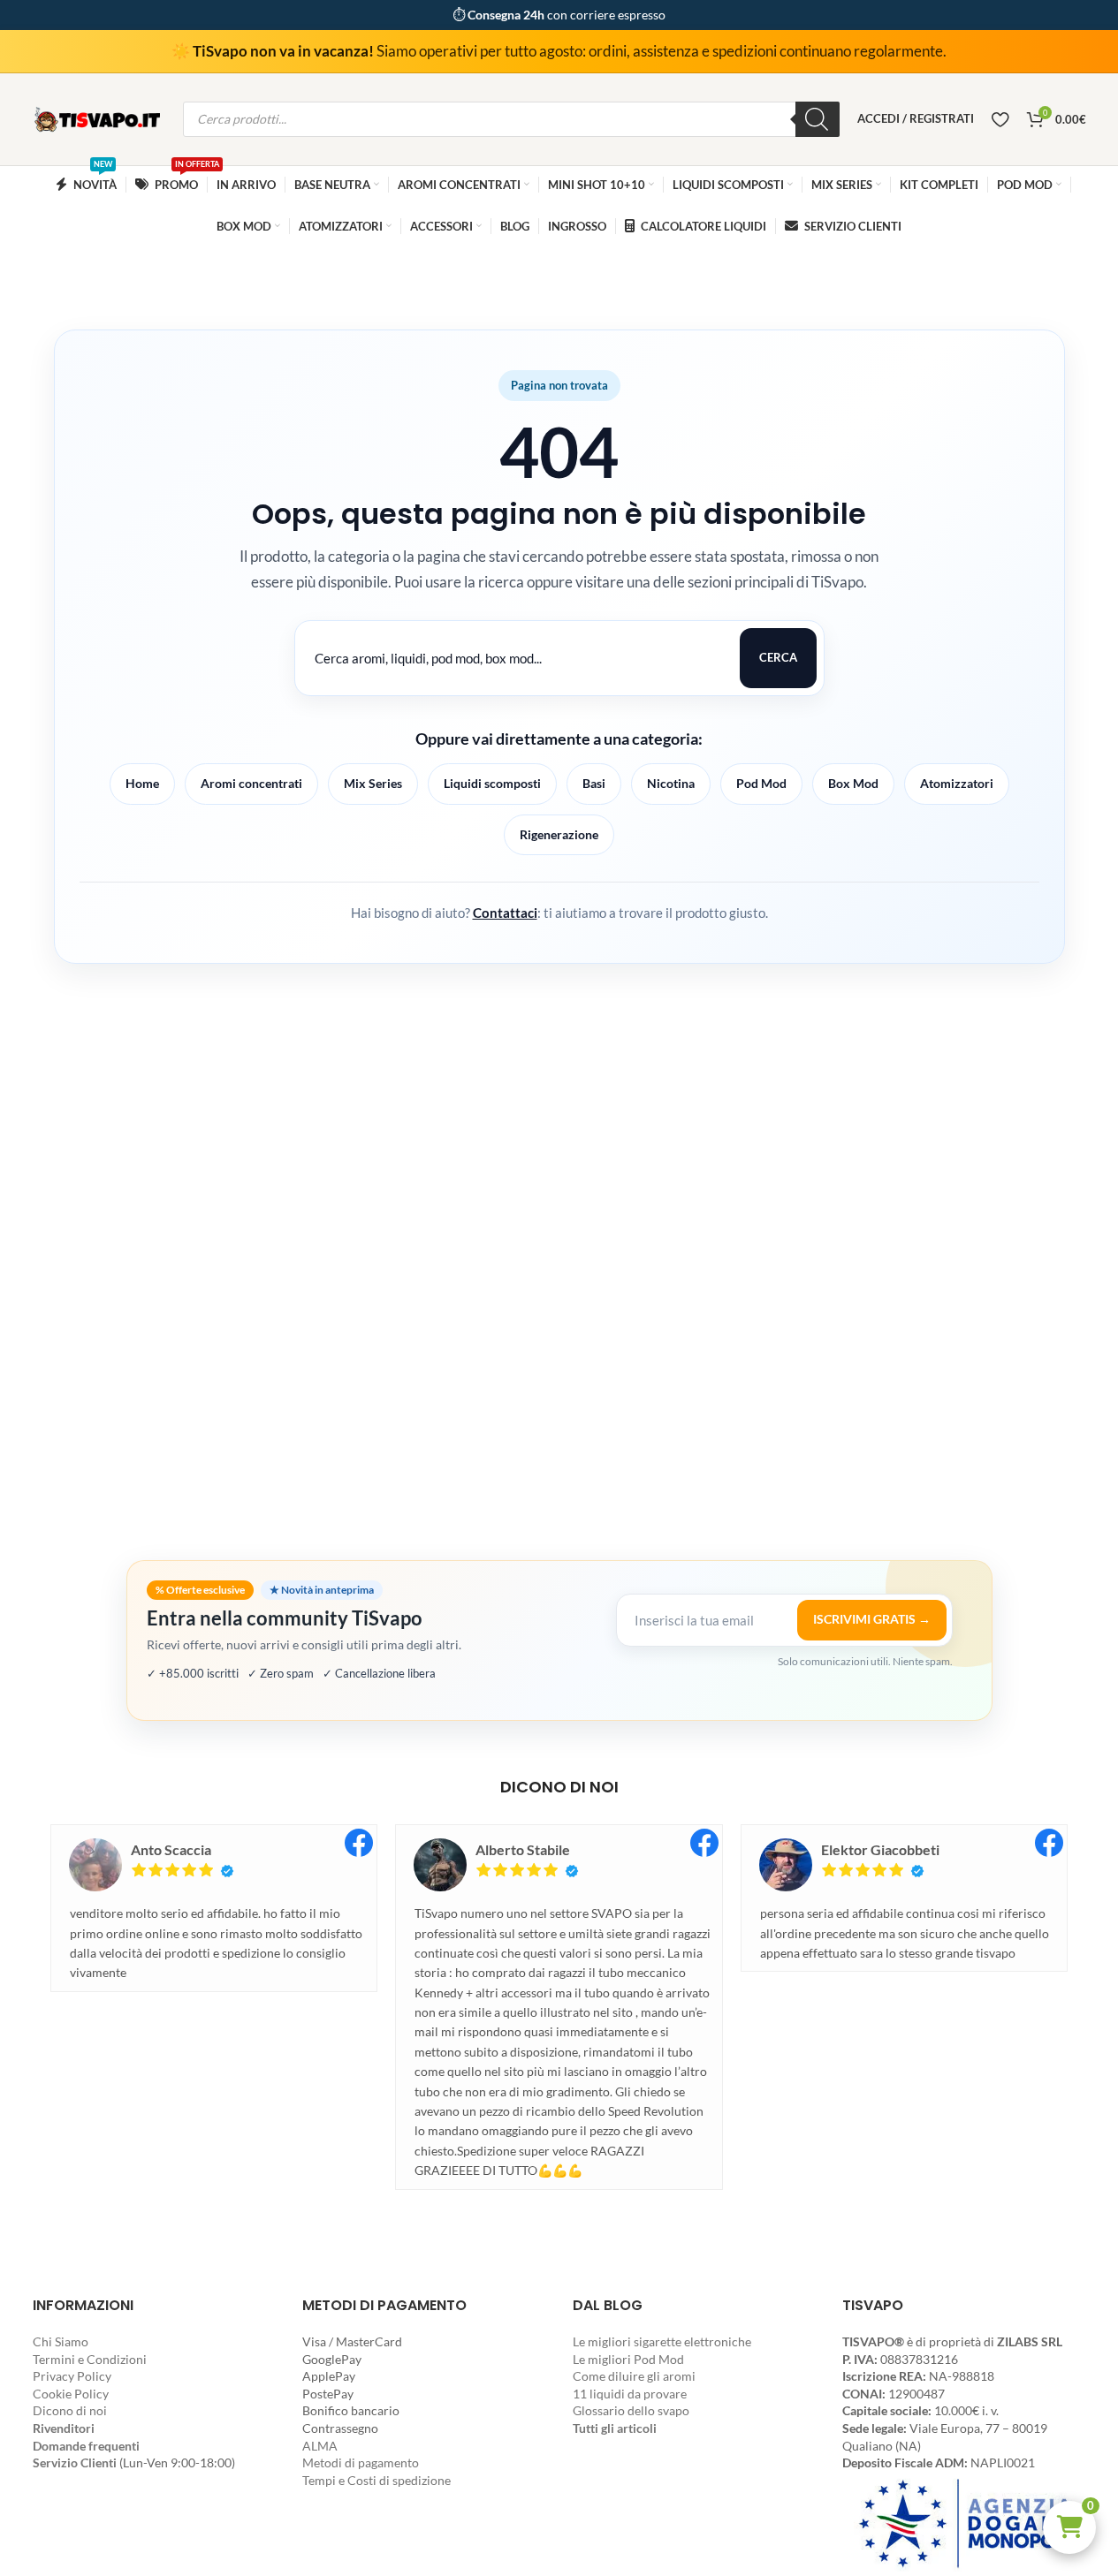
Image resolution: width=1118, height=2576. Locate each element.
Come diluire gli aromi (634, 2376)
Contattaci (505, 913)
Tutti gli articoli (615, 2428)
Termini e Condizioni (90, 2359)
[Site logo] (99, 118)
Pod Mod (761, 783)
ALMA (320, 2446)
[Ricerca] (818, 119)
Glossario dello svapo (631, 2410)
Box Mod (853, 783)
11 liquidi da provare (630, 2394)
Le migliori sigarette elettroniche (662, 2341)
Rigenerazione (559, 834)
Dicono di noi (70, 2410)
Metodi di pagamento (361, 2462)
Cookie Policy (71, 2394)
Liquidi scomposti (492, 783)
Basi (594, 783)
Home (142, 783)
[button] (1069, 2527)
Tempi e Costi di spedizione (376, 2480)
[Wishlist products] (1000, 119)
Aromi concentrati (251, 783)
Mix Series (373, 783)
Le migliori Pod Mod (628, 2359)
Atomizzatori (957, 783)
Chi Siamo (61, 2341)
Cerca (778, 657)
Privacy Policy (72, 2376)
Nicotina (671, 783)
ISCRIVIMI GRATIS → (872, 1619)
